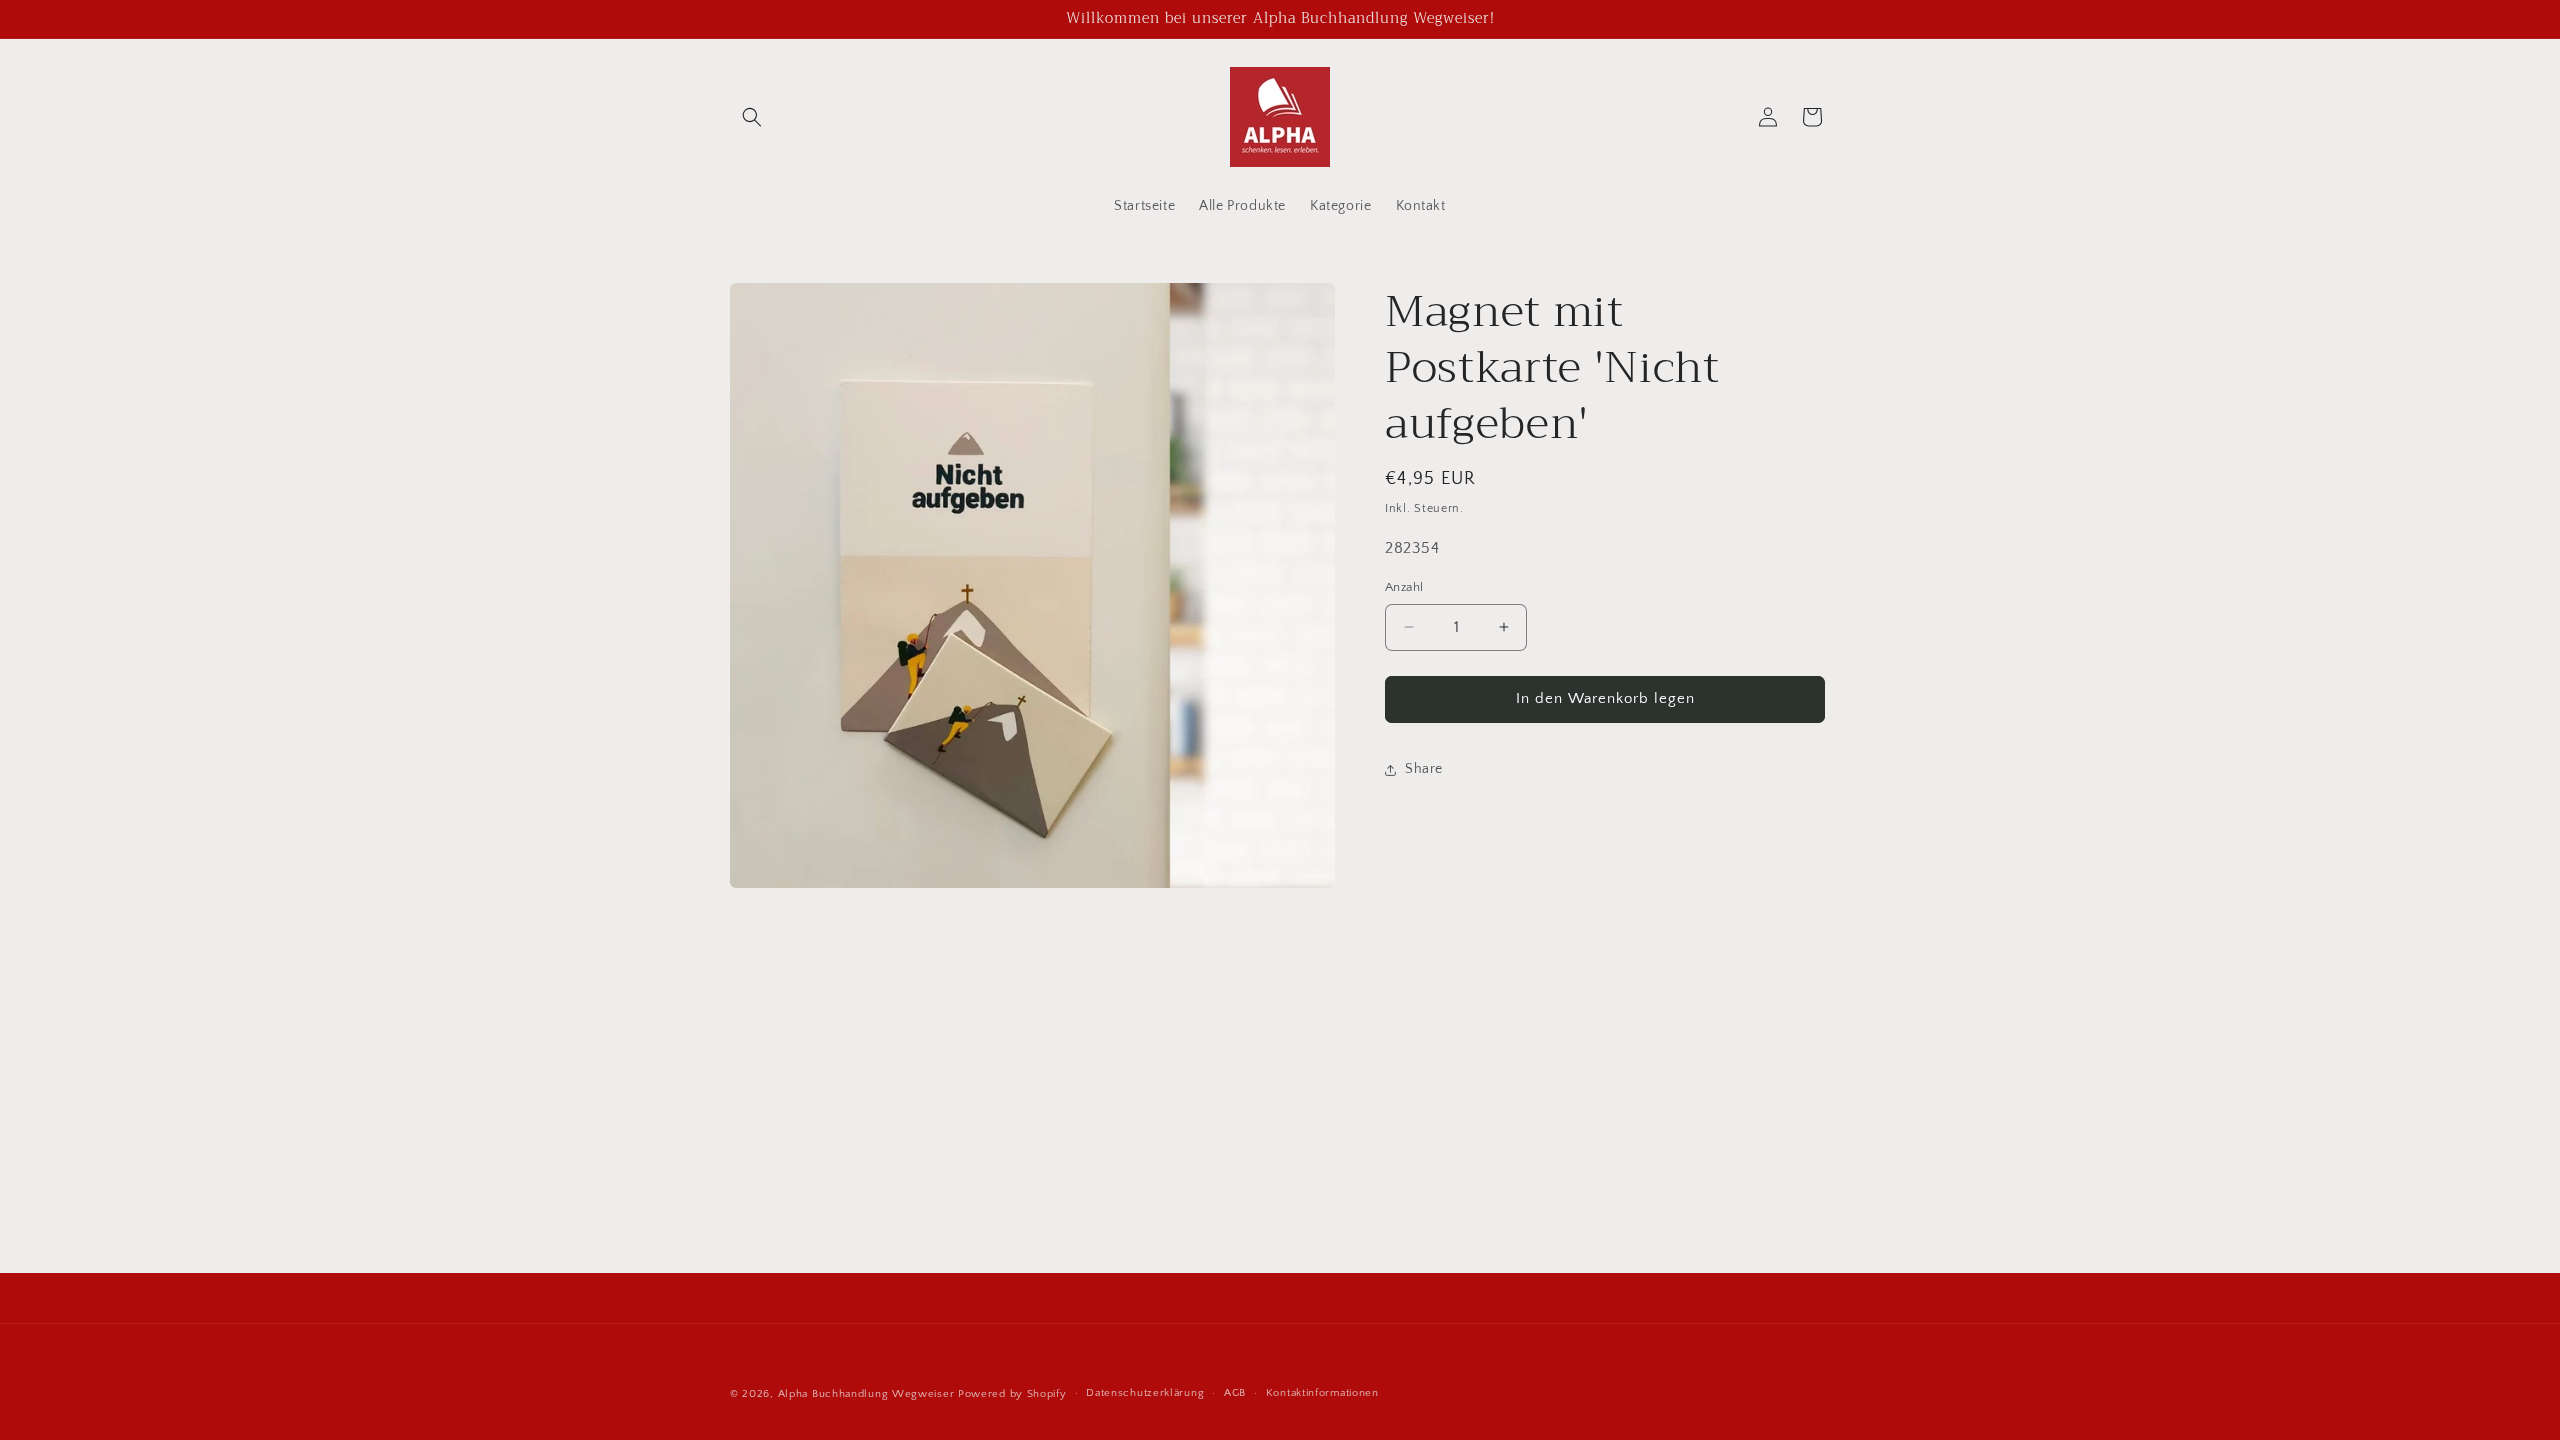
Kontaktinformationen (1322, 1393)
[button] (752, 117)
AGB (1235, 1393)
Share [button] (1424, 769)
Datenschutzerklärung (1145, 1393)
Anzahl (1404, 587)
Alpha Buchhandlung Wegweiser (866, 1394)
